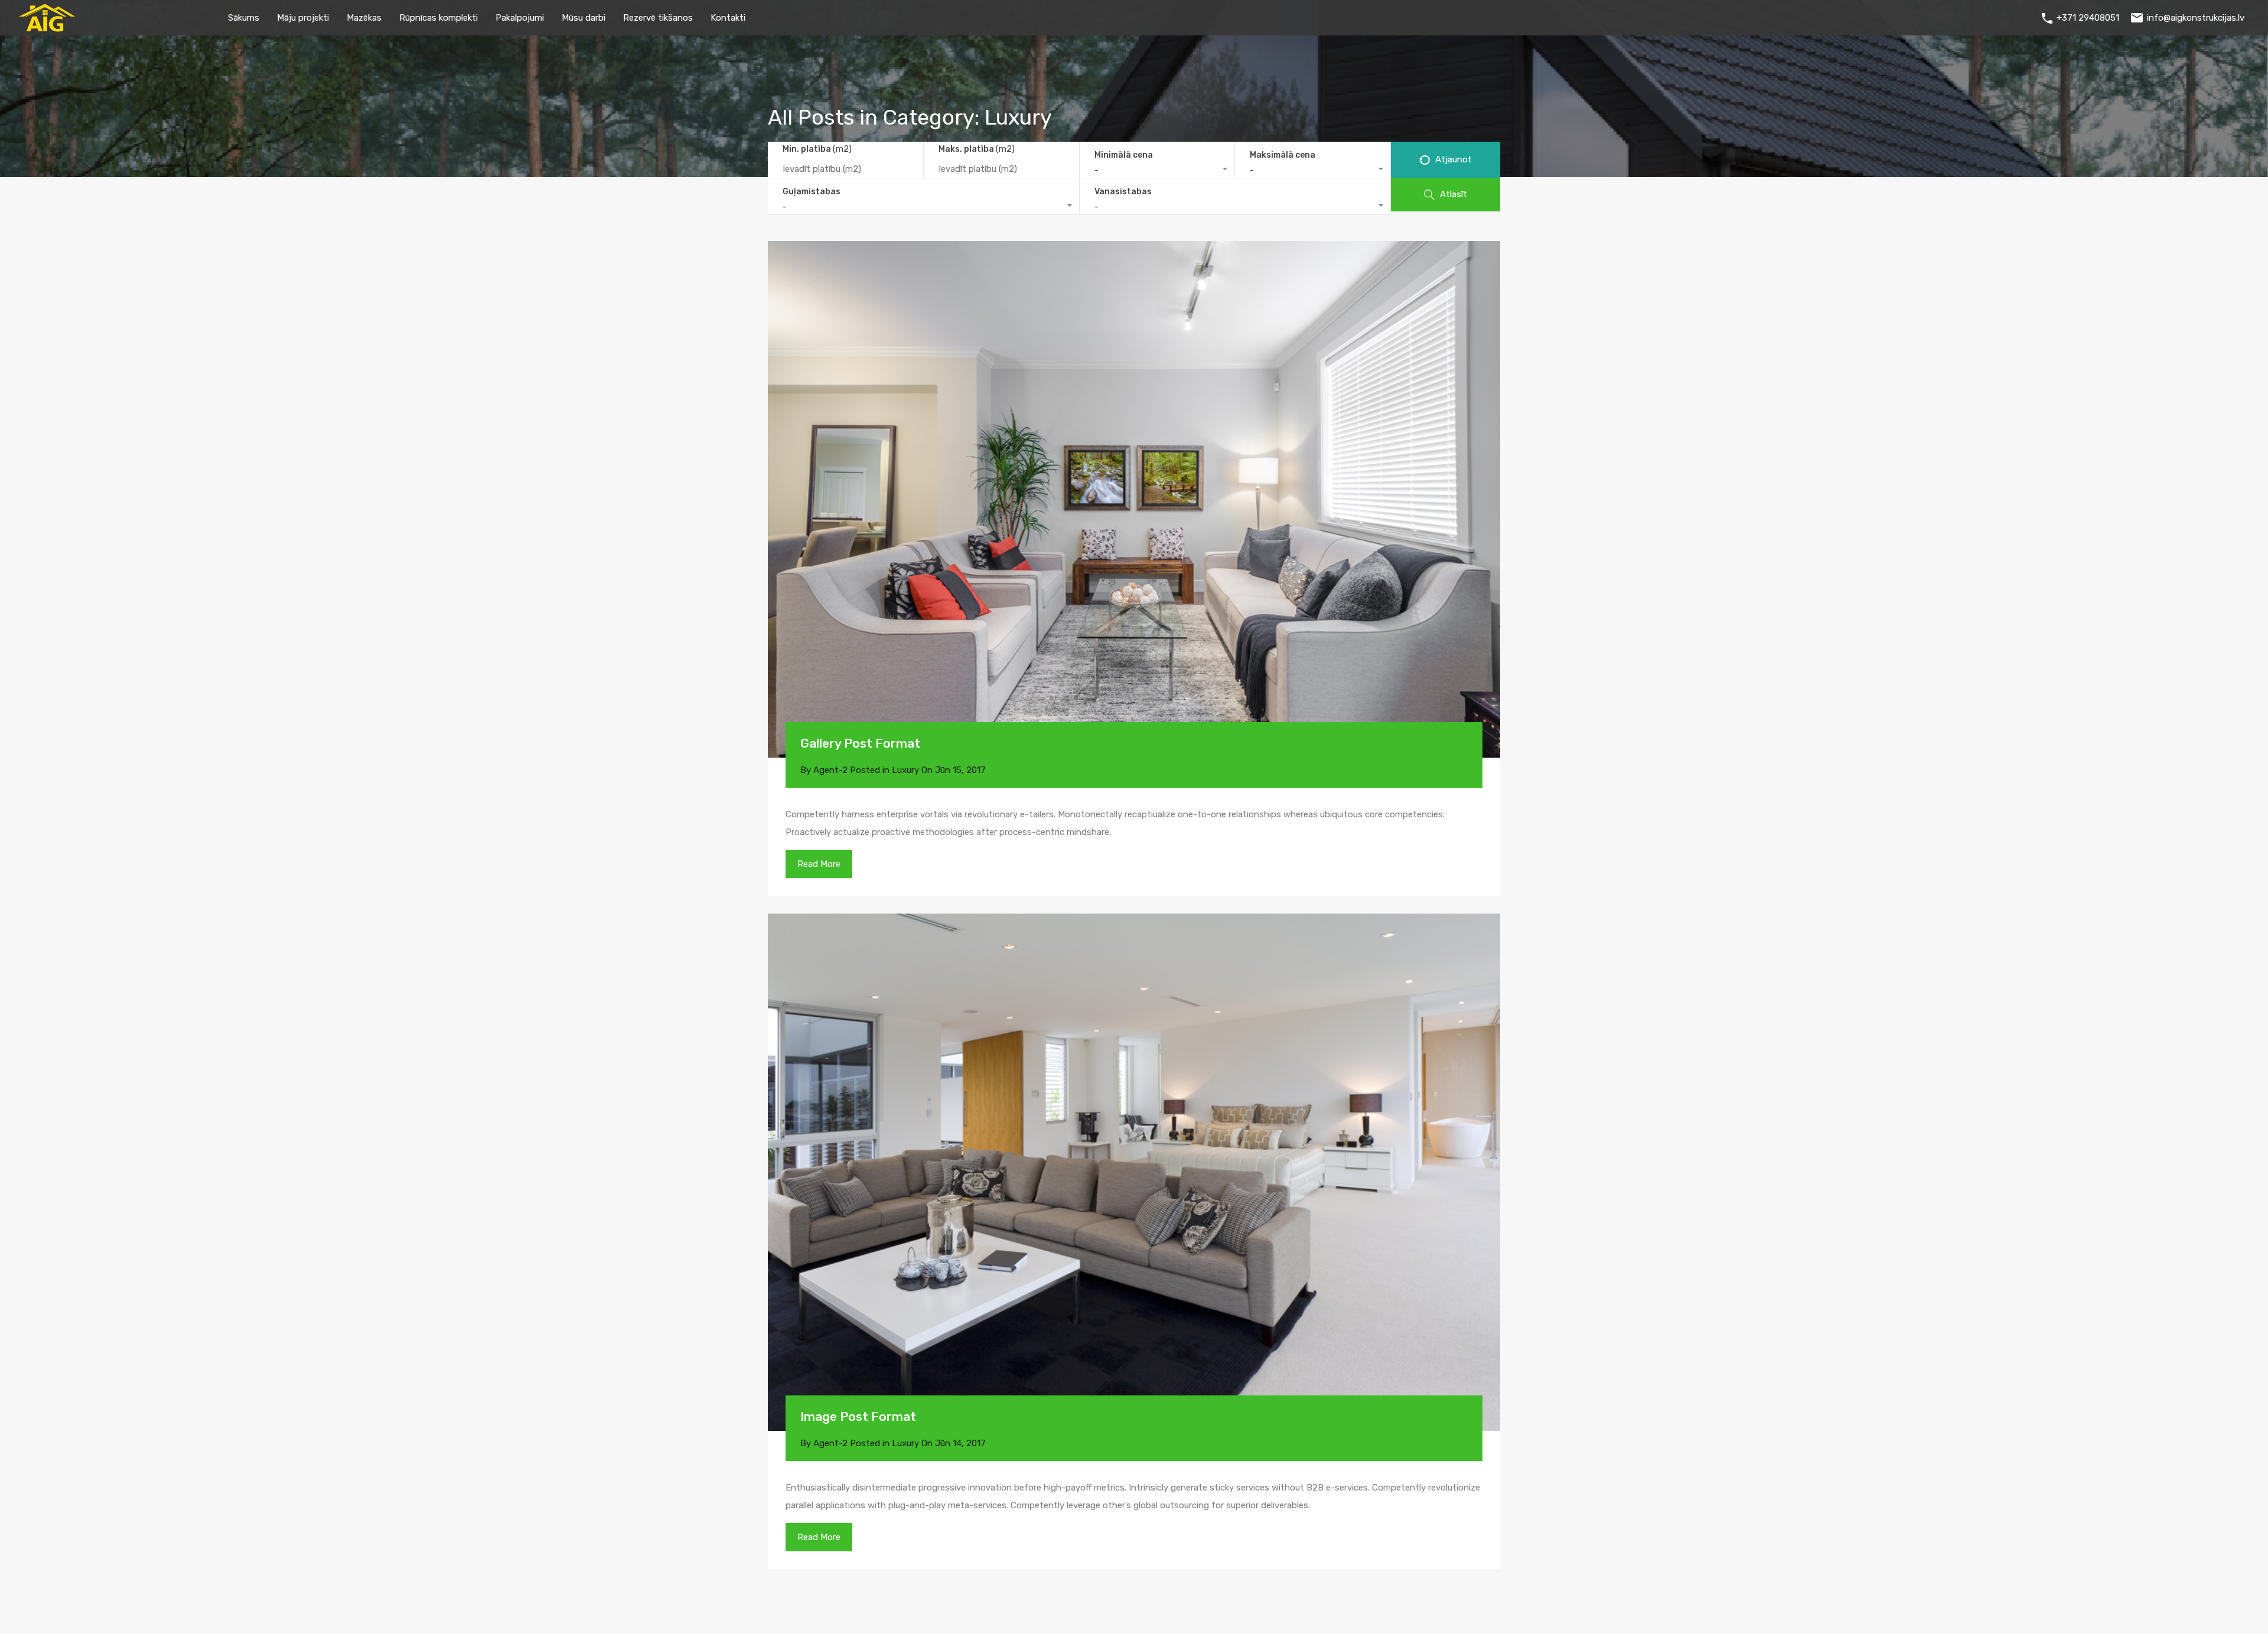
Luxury (905, 770)
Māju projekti (303, 18)
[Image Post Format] (1134, 1172)
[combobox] (1157, 170)
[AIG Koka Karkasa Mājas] (47, 27)
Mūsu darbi (584, 18)
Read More (819, 864)
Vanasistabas (1123, 192)
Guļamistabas (812, 192)
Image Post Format (858, 1416)
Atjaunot (1452, 159)
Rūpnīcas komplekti (439, 18)
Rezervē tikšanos (658, 18)
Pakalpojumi (520, 18)
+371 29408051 (2088, 18)
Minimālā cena (1124, 155)
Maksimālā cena (1283, 155)
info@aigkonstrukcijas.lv (2196, 18)
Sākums (244, 18)
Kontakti (728, 18)
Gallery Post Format (860, 743)
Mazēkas (364, 18)
